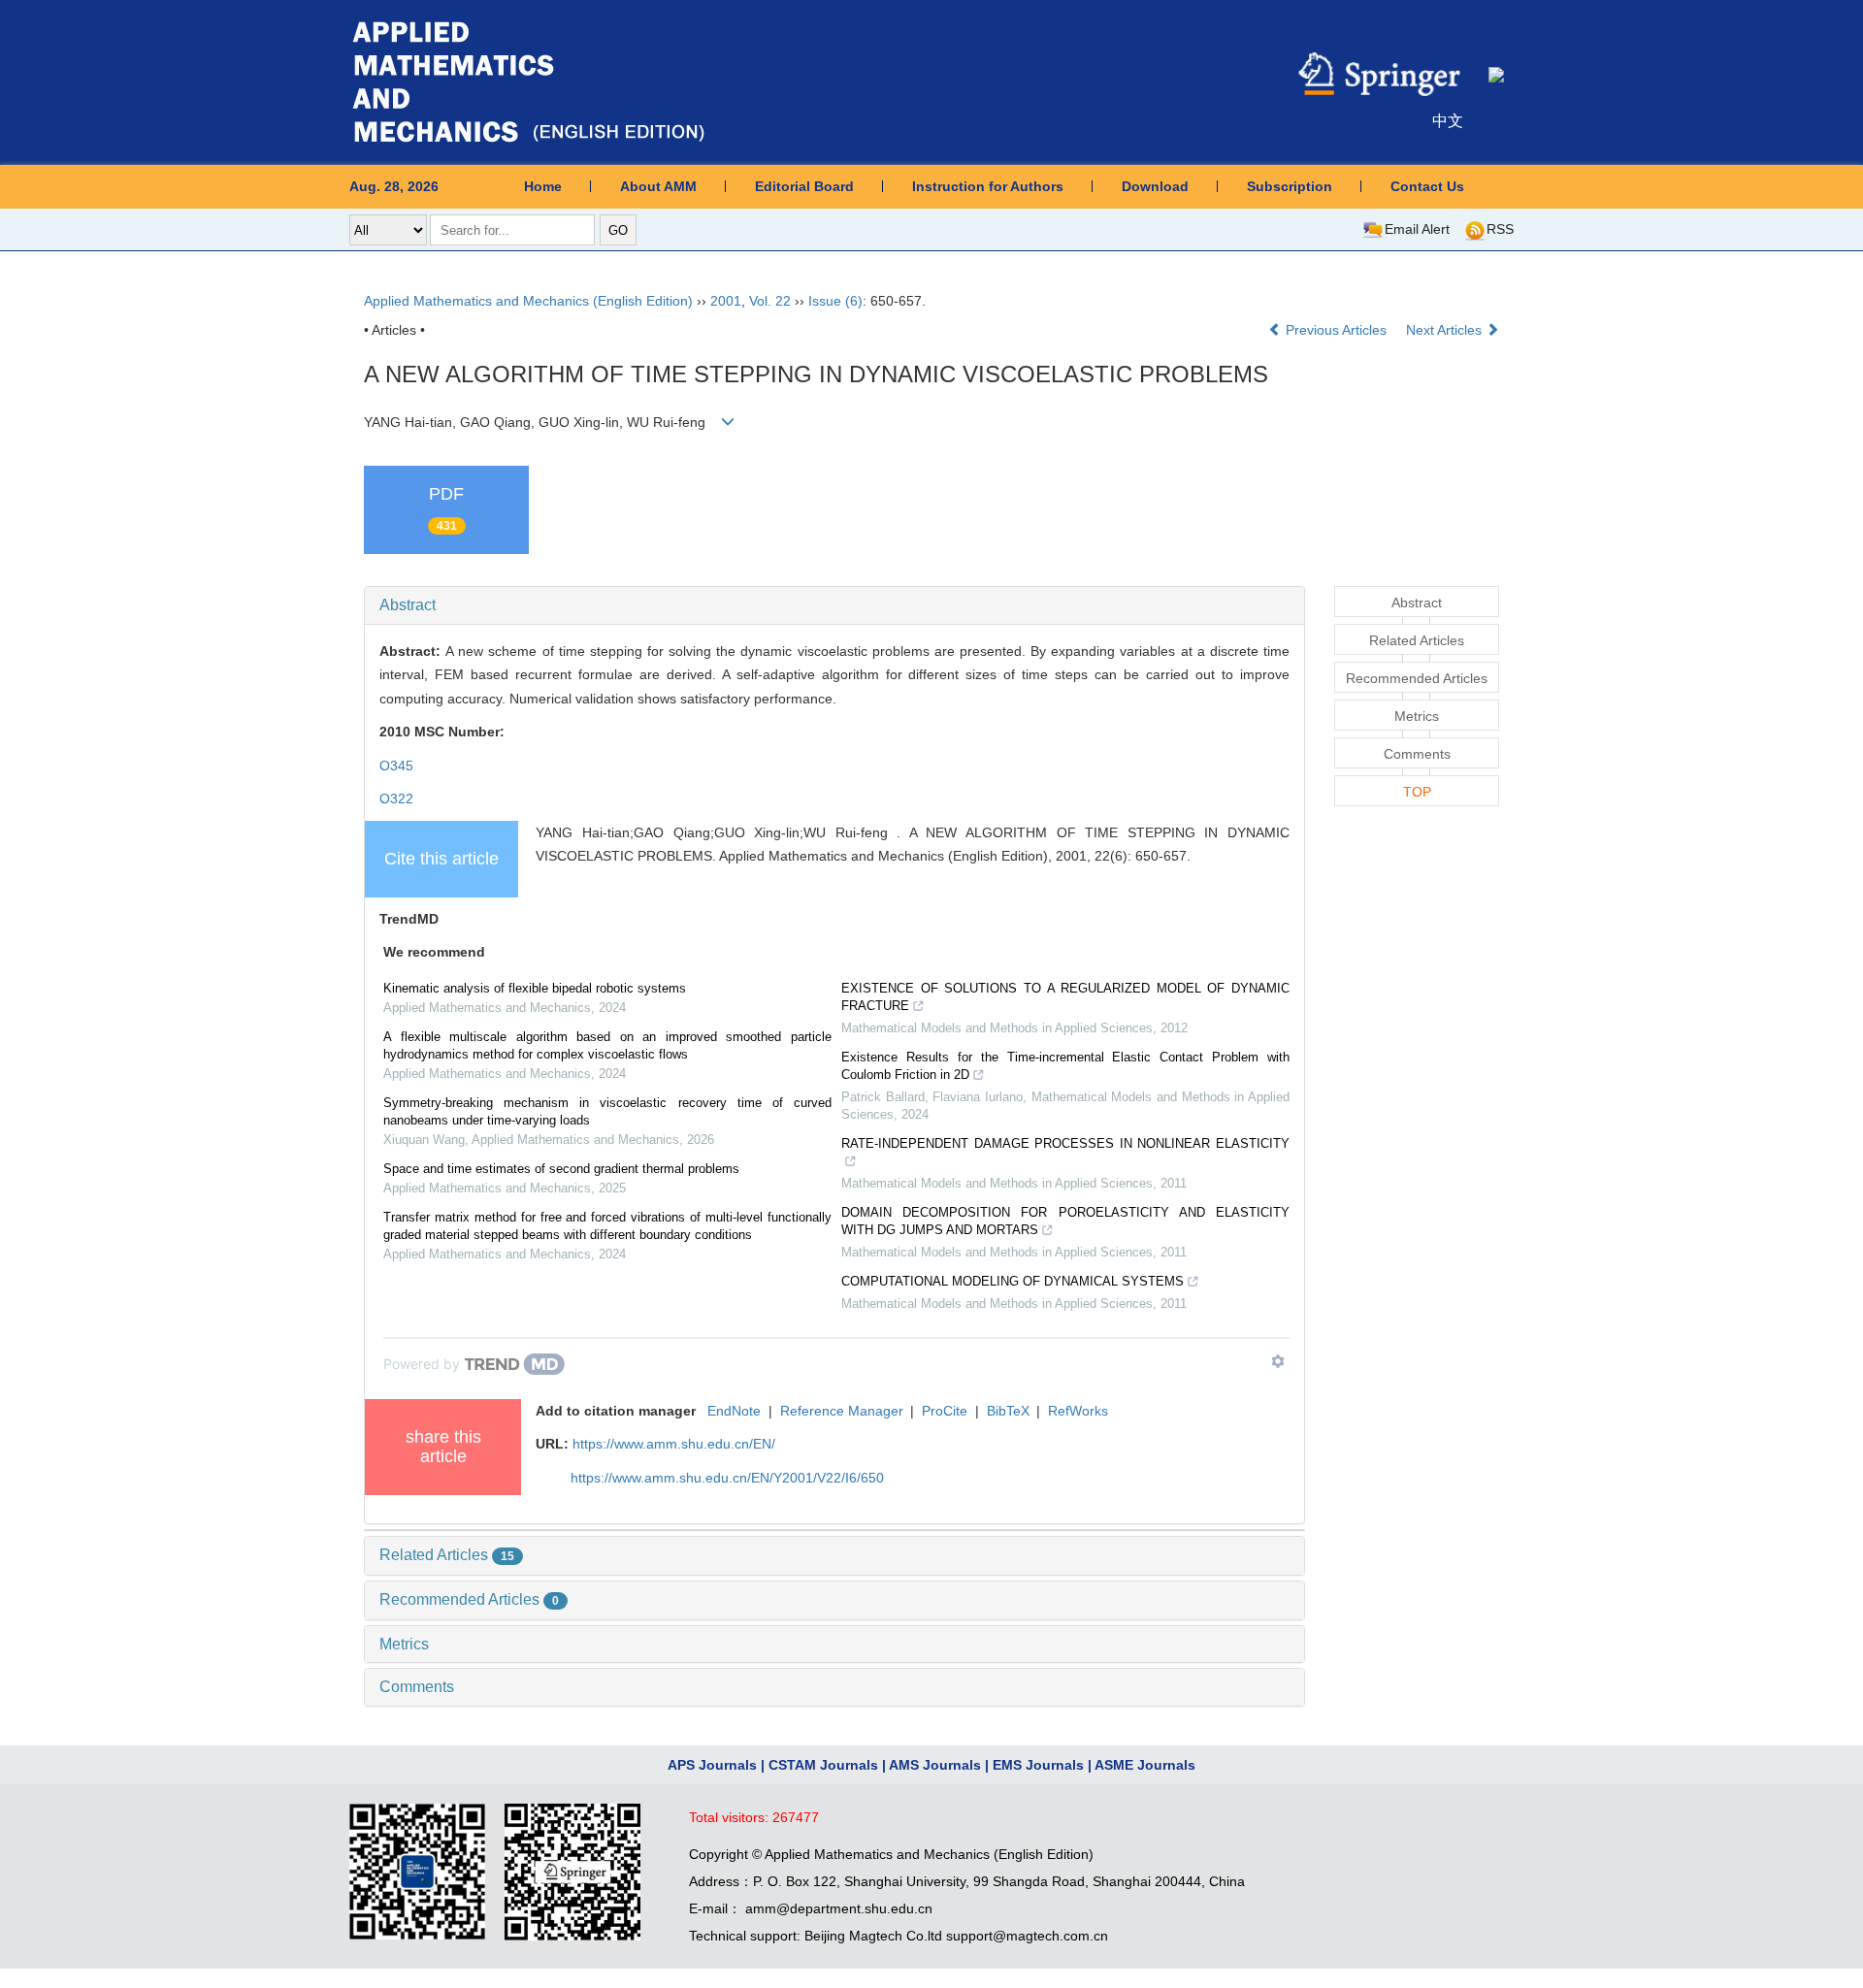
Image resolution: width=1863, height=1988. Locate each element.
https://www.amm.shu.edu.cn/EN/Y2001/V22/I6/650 (727, 1478)
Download (1155, 186)
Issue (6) (835, 301)
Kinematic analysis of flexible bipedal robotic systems (535, 988)
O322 (396, 798)
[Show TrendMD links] (1278, 1361)
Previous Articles (1336, 330)
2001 (726, 301)
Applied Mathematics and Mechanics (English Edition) (528, 301)
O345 (396, 766)
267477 (796, 1817)
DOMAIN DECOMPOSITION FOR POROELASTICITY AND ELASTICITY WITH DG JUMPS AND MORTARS (1065, 1221)
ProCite (945, 1411)
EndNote (734, 1411)
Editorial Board (804, 186)
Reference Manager (842, 1411)
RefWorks (1078, 1411)
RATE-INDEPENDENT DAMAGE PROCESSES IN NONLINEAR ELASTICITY (1065, 1143)
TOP (1417, 792)
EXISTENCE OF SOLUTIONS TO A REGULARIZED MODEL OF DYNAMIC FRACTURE (1065, 997)
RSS (1500, 229)
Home (543, 186)
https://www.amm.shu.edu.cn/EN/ (674, 1444)
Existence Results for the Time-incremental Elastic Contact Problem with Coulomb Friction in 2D (1065, 1066)
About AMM (658, 186)
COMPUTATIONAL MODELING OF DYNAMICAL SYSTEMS (1013, 1281)
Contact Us (1427, 186)
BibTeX (1008, 1411)
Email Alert (1417, 229)
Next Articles (1446, 330)
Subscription (1290, 186)
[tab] (834, 605)
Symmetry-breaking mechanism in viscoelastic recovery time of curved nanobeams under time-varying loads (607, 1111)
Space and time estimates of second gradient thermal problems (561, 1169)
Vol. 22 (770, 301)
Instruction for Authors (988, 186)
